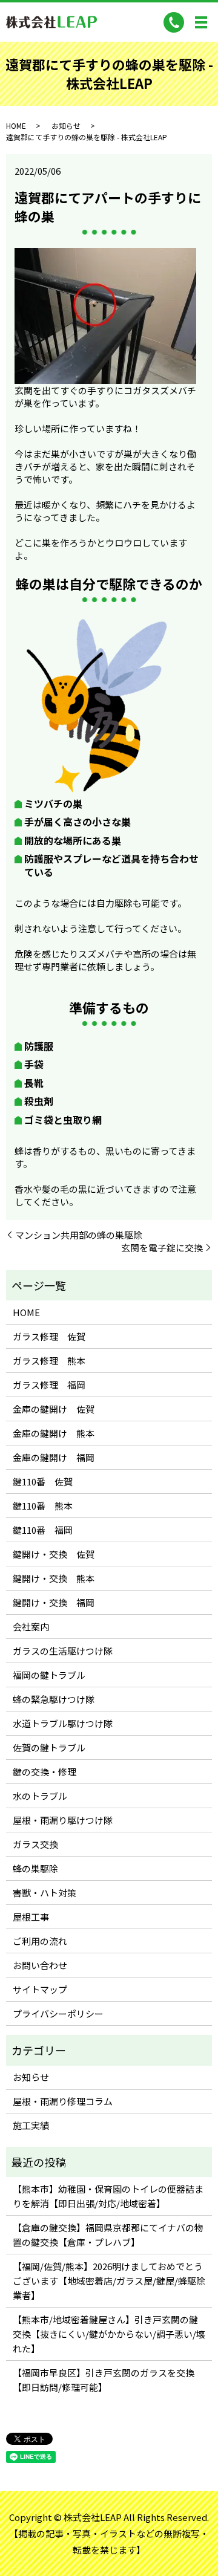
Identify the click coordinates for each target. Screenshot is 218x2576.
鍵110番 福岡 (43, 1530)
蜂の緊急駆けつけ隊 (54, 1699)
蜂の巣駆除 (35, 1868)
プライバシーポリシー (58, 2013)
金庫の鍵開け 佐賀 (54, 1409)
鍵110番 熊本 (43, 1506)
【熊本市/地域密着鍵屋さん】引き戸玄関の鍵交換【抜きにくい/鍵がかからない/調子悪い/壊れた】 (109, 2334)
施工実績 (31, 2125)
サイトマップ (40, 1989)
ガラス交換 (35, 1844)
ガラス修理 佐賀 (49, 1336)
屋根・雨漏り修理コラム (63, 2101)
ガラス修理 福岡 (49, 1385)
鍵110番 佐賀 (43, 1481)
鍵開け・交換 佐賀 (54, 1554)
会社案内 (31, 1627)
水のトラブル (40, 1796)
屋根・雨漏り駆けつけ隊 (63, 1820)
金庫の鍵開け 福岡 (54, 1457)
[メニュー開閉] (201, 22)
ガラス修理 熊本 (49, 1361)
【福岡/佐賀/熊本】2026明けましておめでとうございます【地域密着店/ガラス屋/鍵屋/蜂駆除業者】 (109, 2281)
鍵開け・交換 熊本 (54, 1578)
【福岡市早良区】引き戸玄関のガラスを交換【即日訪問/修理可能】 (104, 2380)
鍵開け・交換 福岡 (54, 1602)
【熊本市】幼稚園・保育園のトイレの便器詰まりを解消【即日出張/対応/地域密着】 (108, 2196)
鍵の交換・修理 (45, 1772)
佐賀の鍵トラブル (49, 1747)
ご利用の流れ (40, 1941)
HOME (16, 125)
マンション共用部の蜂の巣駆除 (79, 1235)
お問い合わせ (40, 1965)
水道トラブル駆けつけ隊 (63, 1723)
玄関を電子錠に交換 (162, 1247)
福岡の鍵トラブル (49, 1675)
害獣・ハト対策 (45, 1893)
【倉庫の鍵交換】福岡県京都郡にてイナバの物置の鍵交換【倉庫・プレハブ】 (108, 2235)
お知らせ (66, 125)
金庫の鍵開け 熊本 (54, 1433)
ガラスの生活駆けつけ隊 (63, 1651)
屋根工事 (31, 1917)
